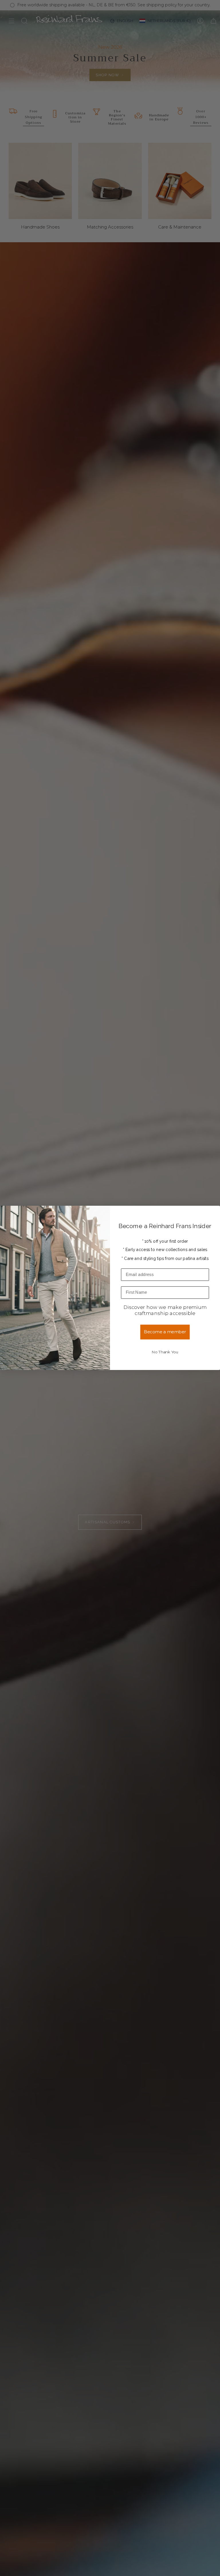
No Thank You (165, 1352)
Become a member (165, 1332)
